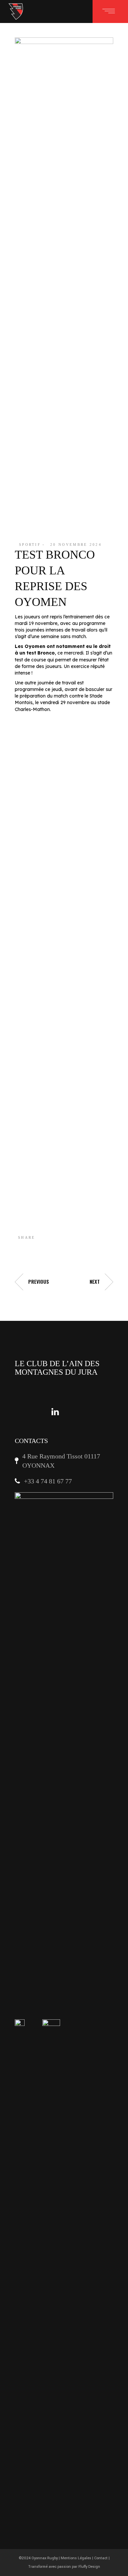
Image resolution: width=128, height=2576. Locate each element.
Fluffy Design (89, 2567)
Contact (101, 2558)
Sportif (30, 544)
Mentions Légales (76, 2558)
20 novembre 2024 (76, 544)
